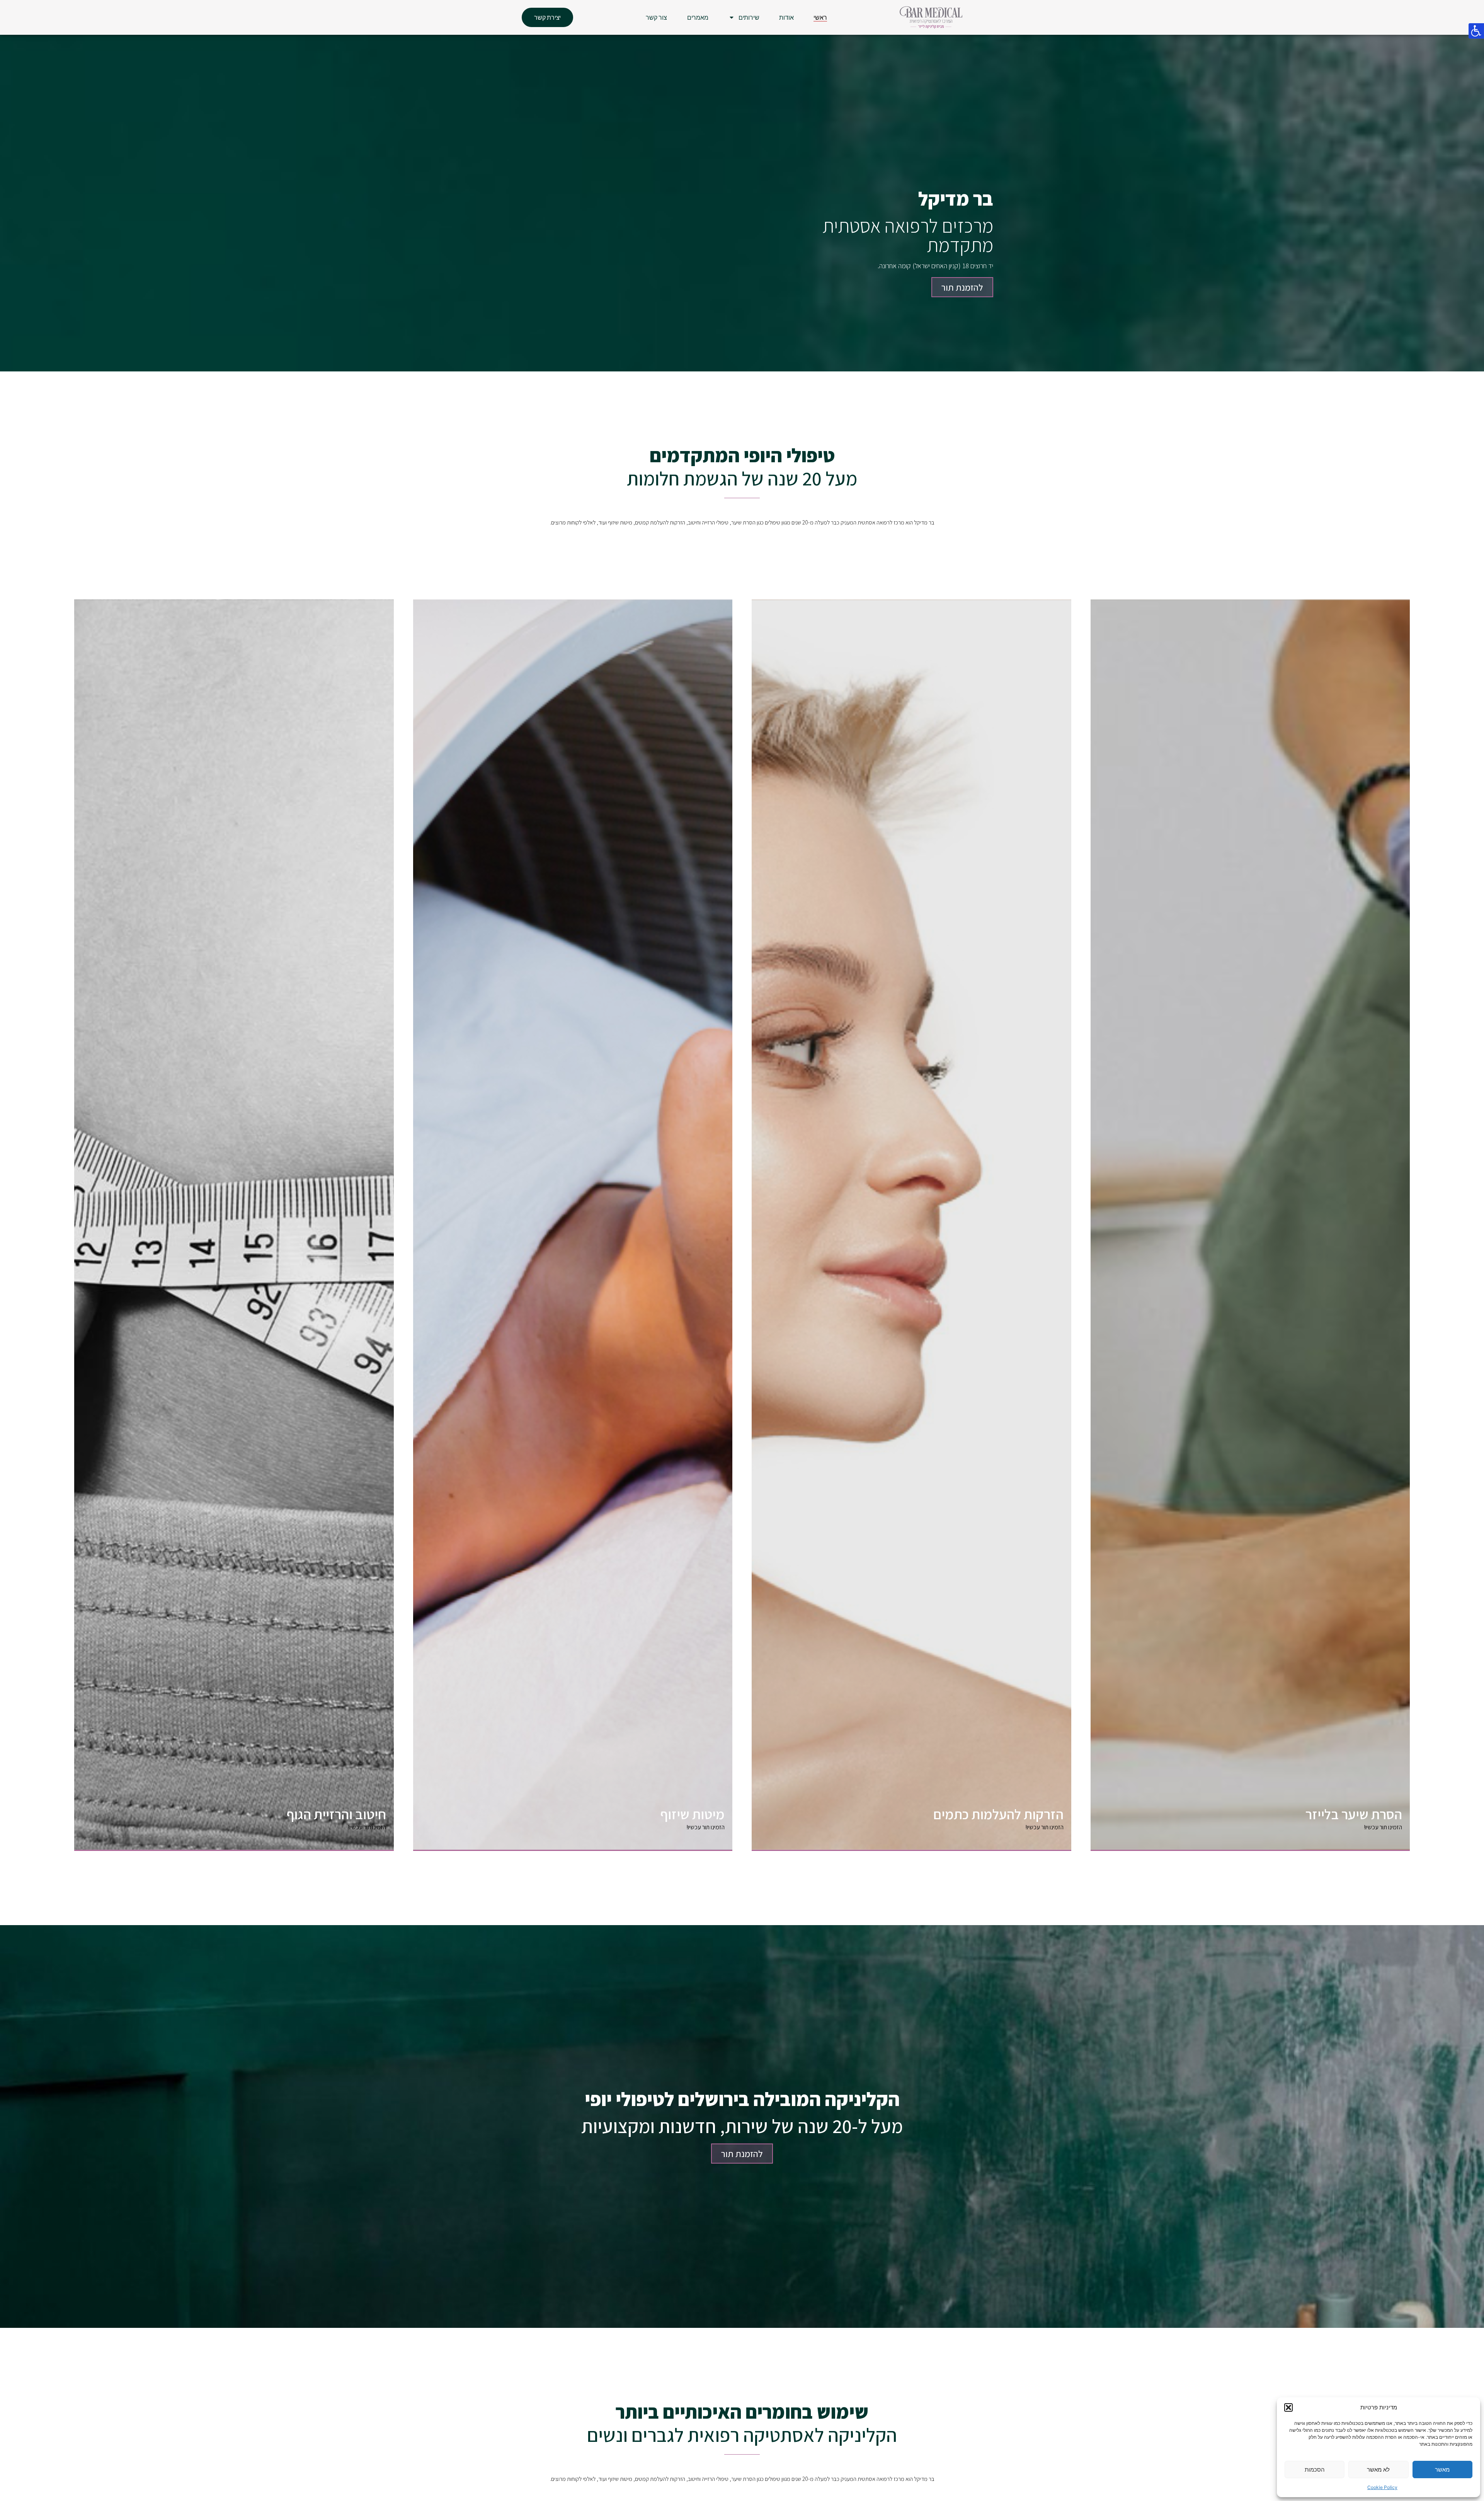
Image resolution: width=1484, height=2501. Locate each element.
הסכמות (1315, 2470)
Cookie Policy (1382, 2487)
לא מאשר (1378, 2470)
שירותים (749, 17)
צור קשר (656, 17)
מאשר (1442, 2470)
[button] (1288, 2407)
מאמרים (698, 17)
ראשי (820, 17)
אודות (786, 17)
